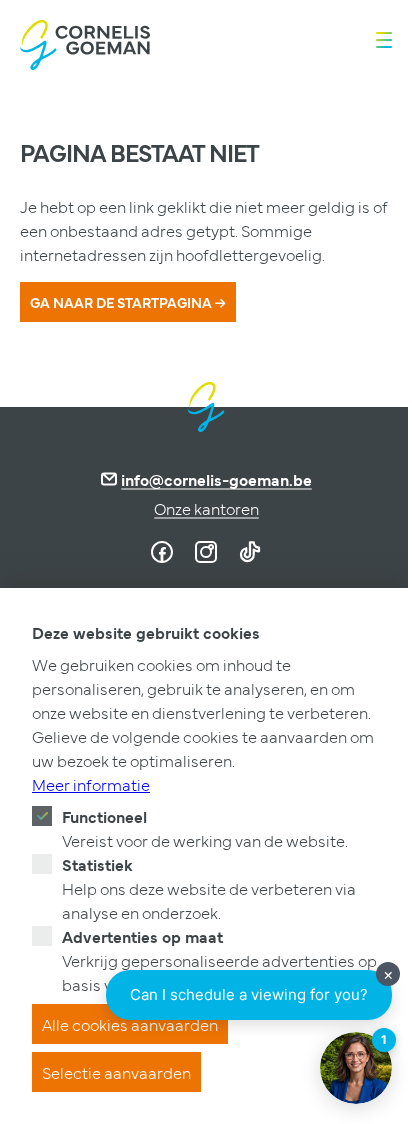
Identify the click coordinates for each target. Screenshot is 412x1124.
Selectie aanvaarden (116, 1072)
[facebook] (162, 552)
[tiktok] (250, 552)
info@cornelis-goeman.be (216, 479)
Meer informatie (91, 784)
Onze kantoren (206, 508)
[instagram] (206, 552)
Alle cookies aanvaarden (130, 1024)
